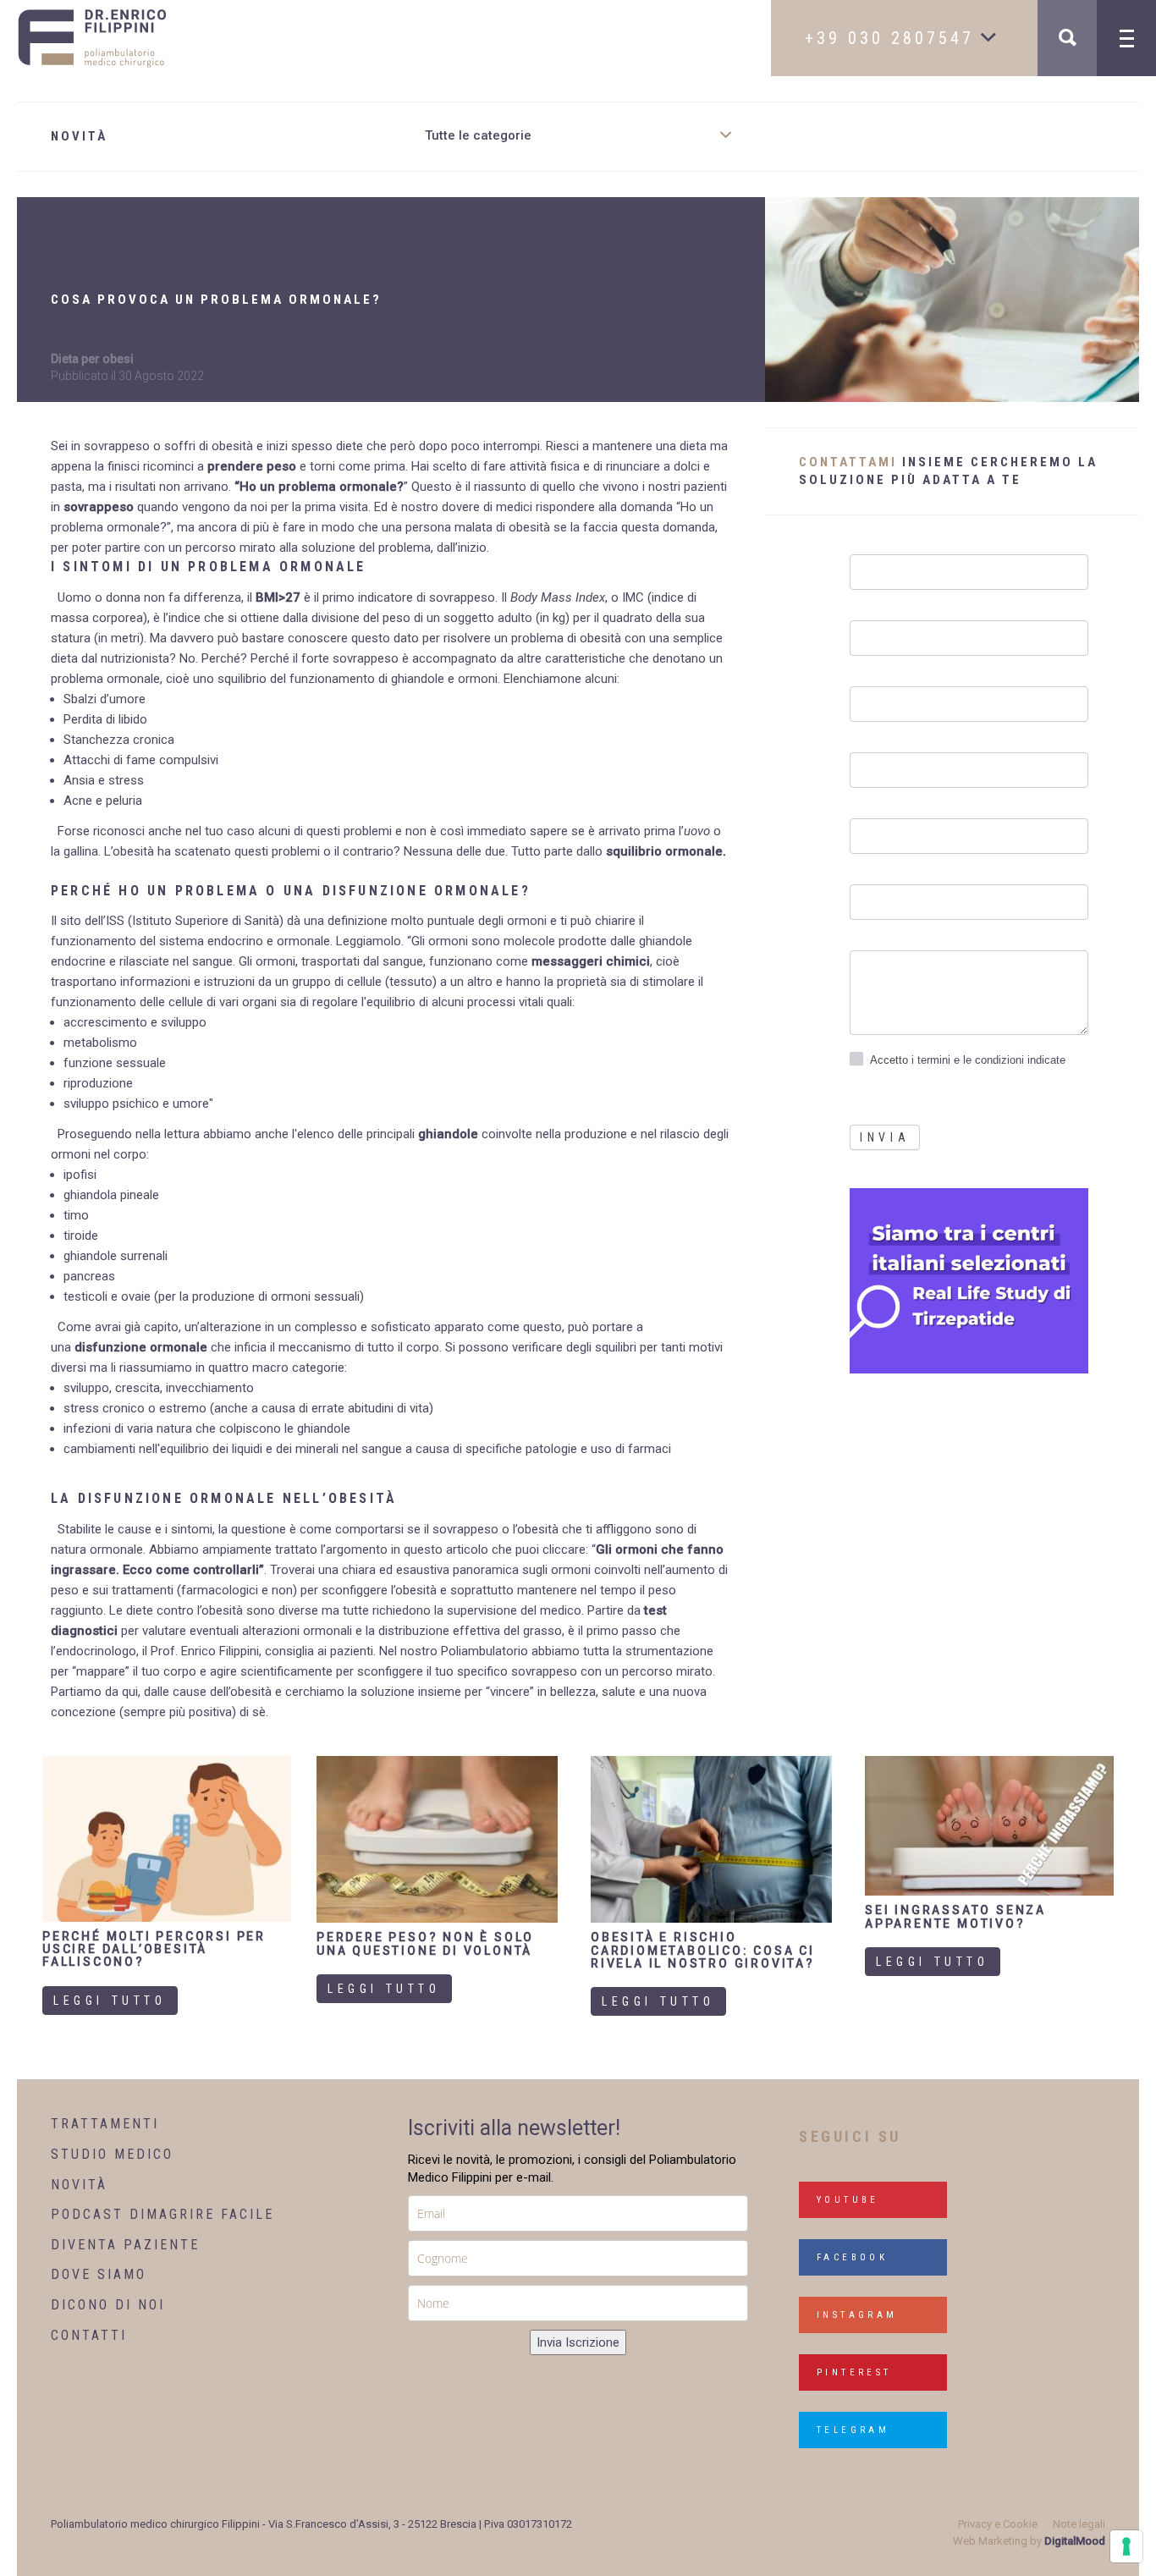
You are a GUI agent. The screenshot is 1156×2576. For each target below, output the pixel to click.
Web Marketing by (1029, 2541)
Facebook (852, 2257)
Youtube (848, 2200)
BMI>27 (278, 597)
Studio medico (112, 2154)
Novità (79, 2185)
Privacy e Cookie (998, 2524)
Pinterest (854, 2372)
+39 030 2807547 (893, 38)
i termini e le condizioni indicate (987, 1060)
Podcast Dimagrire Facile (162, 2214)
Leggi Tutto (110, 2001)
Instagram (857, 2315)
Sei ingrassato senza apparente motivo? (955, 1916)
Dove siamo (99, 2274)
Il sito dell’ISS (88, 921)
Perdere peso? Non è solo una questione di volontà (425, 1943)
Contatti (89, 2335)
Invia (885, 1137)
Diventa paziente (125, 2245)
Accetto (968, 1060)
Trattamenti (105, 2124)
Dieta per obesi (92, 359)
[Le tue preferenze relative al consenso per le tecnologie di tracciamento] (1126, 2546)
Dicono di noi (108, 2305)
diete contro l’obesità (184, 1610)
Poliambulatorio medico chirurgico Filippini (155, 2524)
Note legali (1079, 2524)
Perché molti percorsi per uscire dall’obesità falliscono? (154, 1949)
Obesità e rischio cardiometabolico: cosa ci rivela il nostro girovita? (703, 1950)
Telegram (853, 2430)
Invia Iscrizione (578, 2342)
